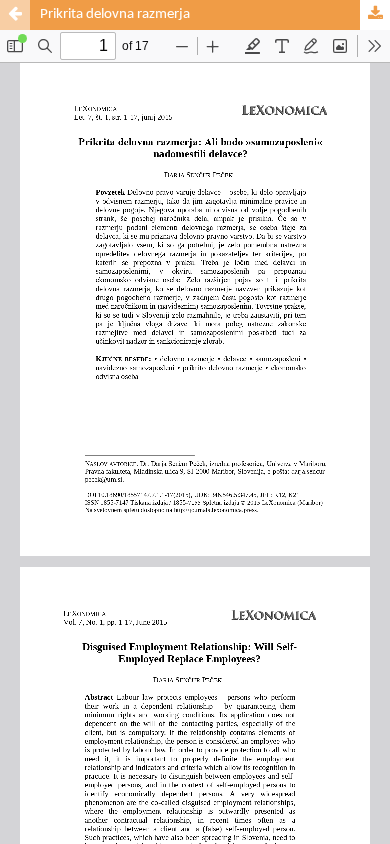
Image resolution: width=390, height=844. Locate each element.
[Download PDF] (375, 15)
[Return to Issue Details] (15, 15)
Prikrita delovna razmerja (115, 14)
